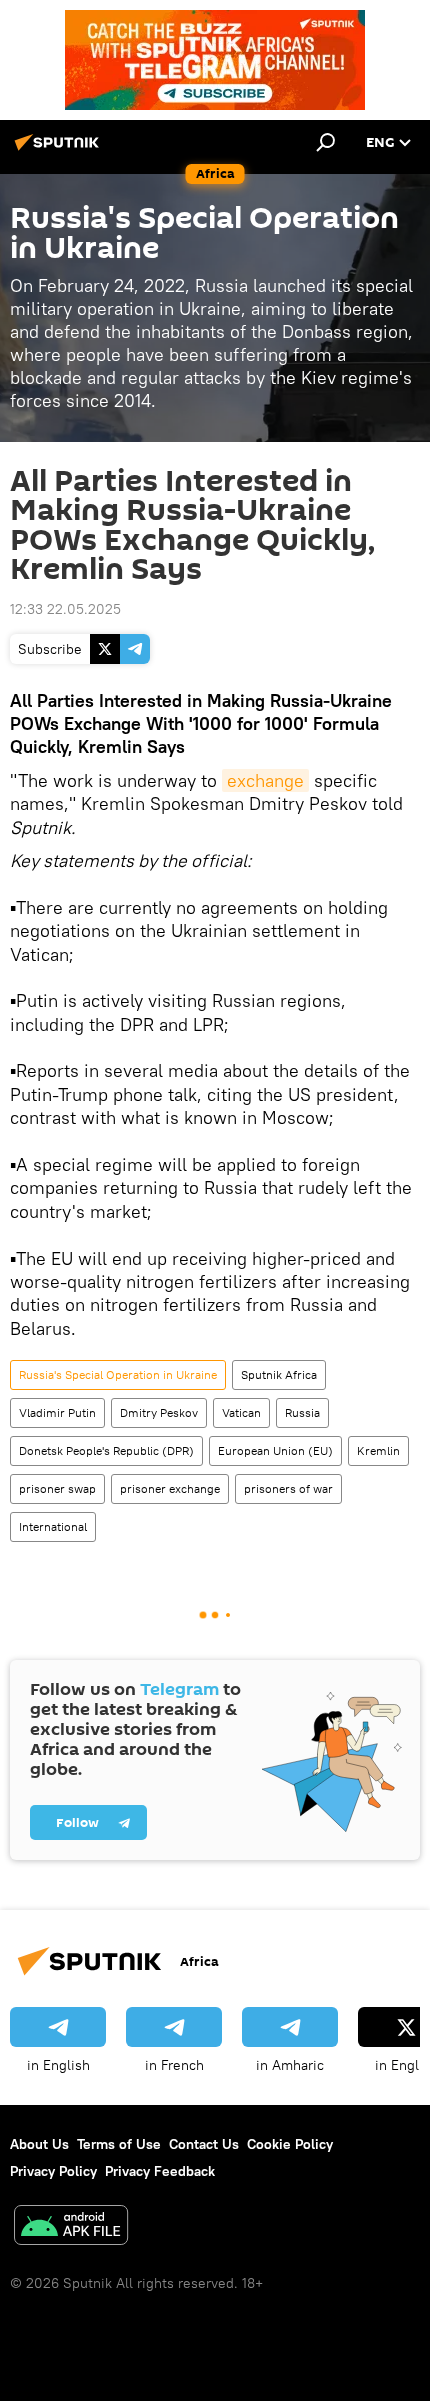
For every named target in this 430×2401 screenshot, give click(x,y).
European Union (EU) (275, 1450)
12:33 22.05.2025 (65, 609)
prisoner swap (57, 1488)
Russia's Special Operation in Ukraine (118, 1374)
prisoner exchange (170, 1488)
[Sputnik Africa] (60, 150)
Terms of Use (119, 2144)
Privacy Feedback (160, 2171)
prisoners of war (288, 1488)
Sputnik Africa (279, 1374)
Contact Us (204, 2144)
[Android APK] (71, 2227)
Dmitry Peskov (159, 1412)
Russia (302, 1412)
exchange (265, 780)
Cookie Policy (290, 2144)
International (53, 1526)
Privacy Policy (53, 2171)
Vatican (241, 1412)
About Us (39, 2144)
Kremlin (378, 1450)
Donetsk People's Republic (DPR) (106, 1450)
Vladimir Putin (57, 1412)
